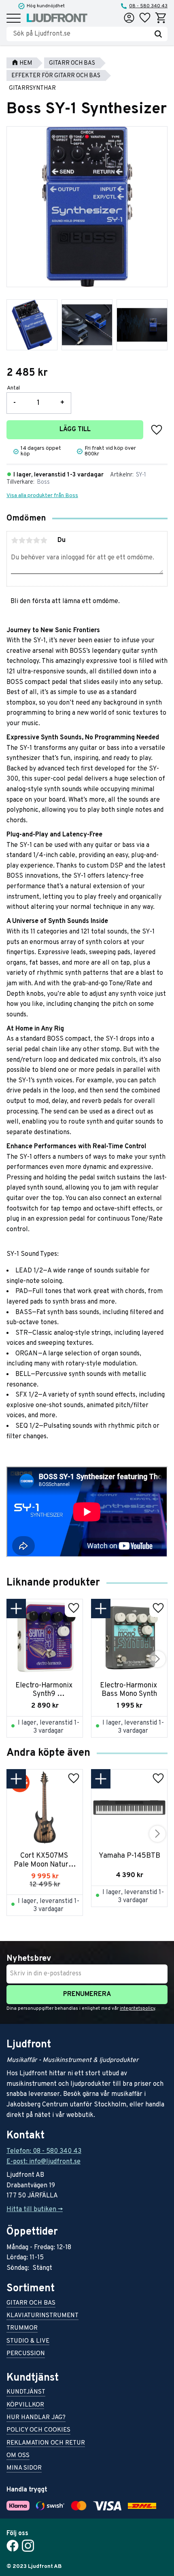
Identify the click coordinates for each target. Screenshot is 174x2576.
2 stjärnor (22, 540)
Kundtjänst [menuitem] (26, 2393)
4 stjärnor (36, 540)
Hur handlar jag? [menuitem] (36, 2418)
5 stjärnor (44, 540)
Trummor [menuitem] (22, 2329)
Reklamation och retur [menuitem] (46, 2444)
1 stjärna (15, 540)
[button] (14, 19)
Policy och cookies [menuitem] (38, 2431)
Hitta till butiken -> (35, 2210)
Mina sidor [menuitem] (24, 2469)
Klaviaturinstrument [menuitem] (42, 2316)
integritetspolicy (137, 2009)
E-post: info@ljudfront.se (43, 2162)
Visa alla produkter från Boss (42, 496)
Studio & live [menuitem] (28, 2342)
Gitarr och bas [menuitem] (31, 2304)
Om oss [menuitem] (18, 2456)
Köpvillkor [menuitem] (25, 2406)
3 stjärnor (29, 540)
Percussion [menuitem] (26, 2354)
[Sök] (158, 34)
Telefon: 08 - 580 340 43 (44, 2151)
